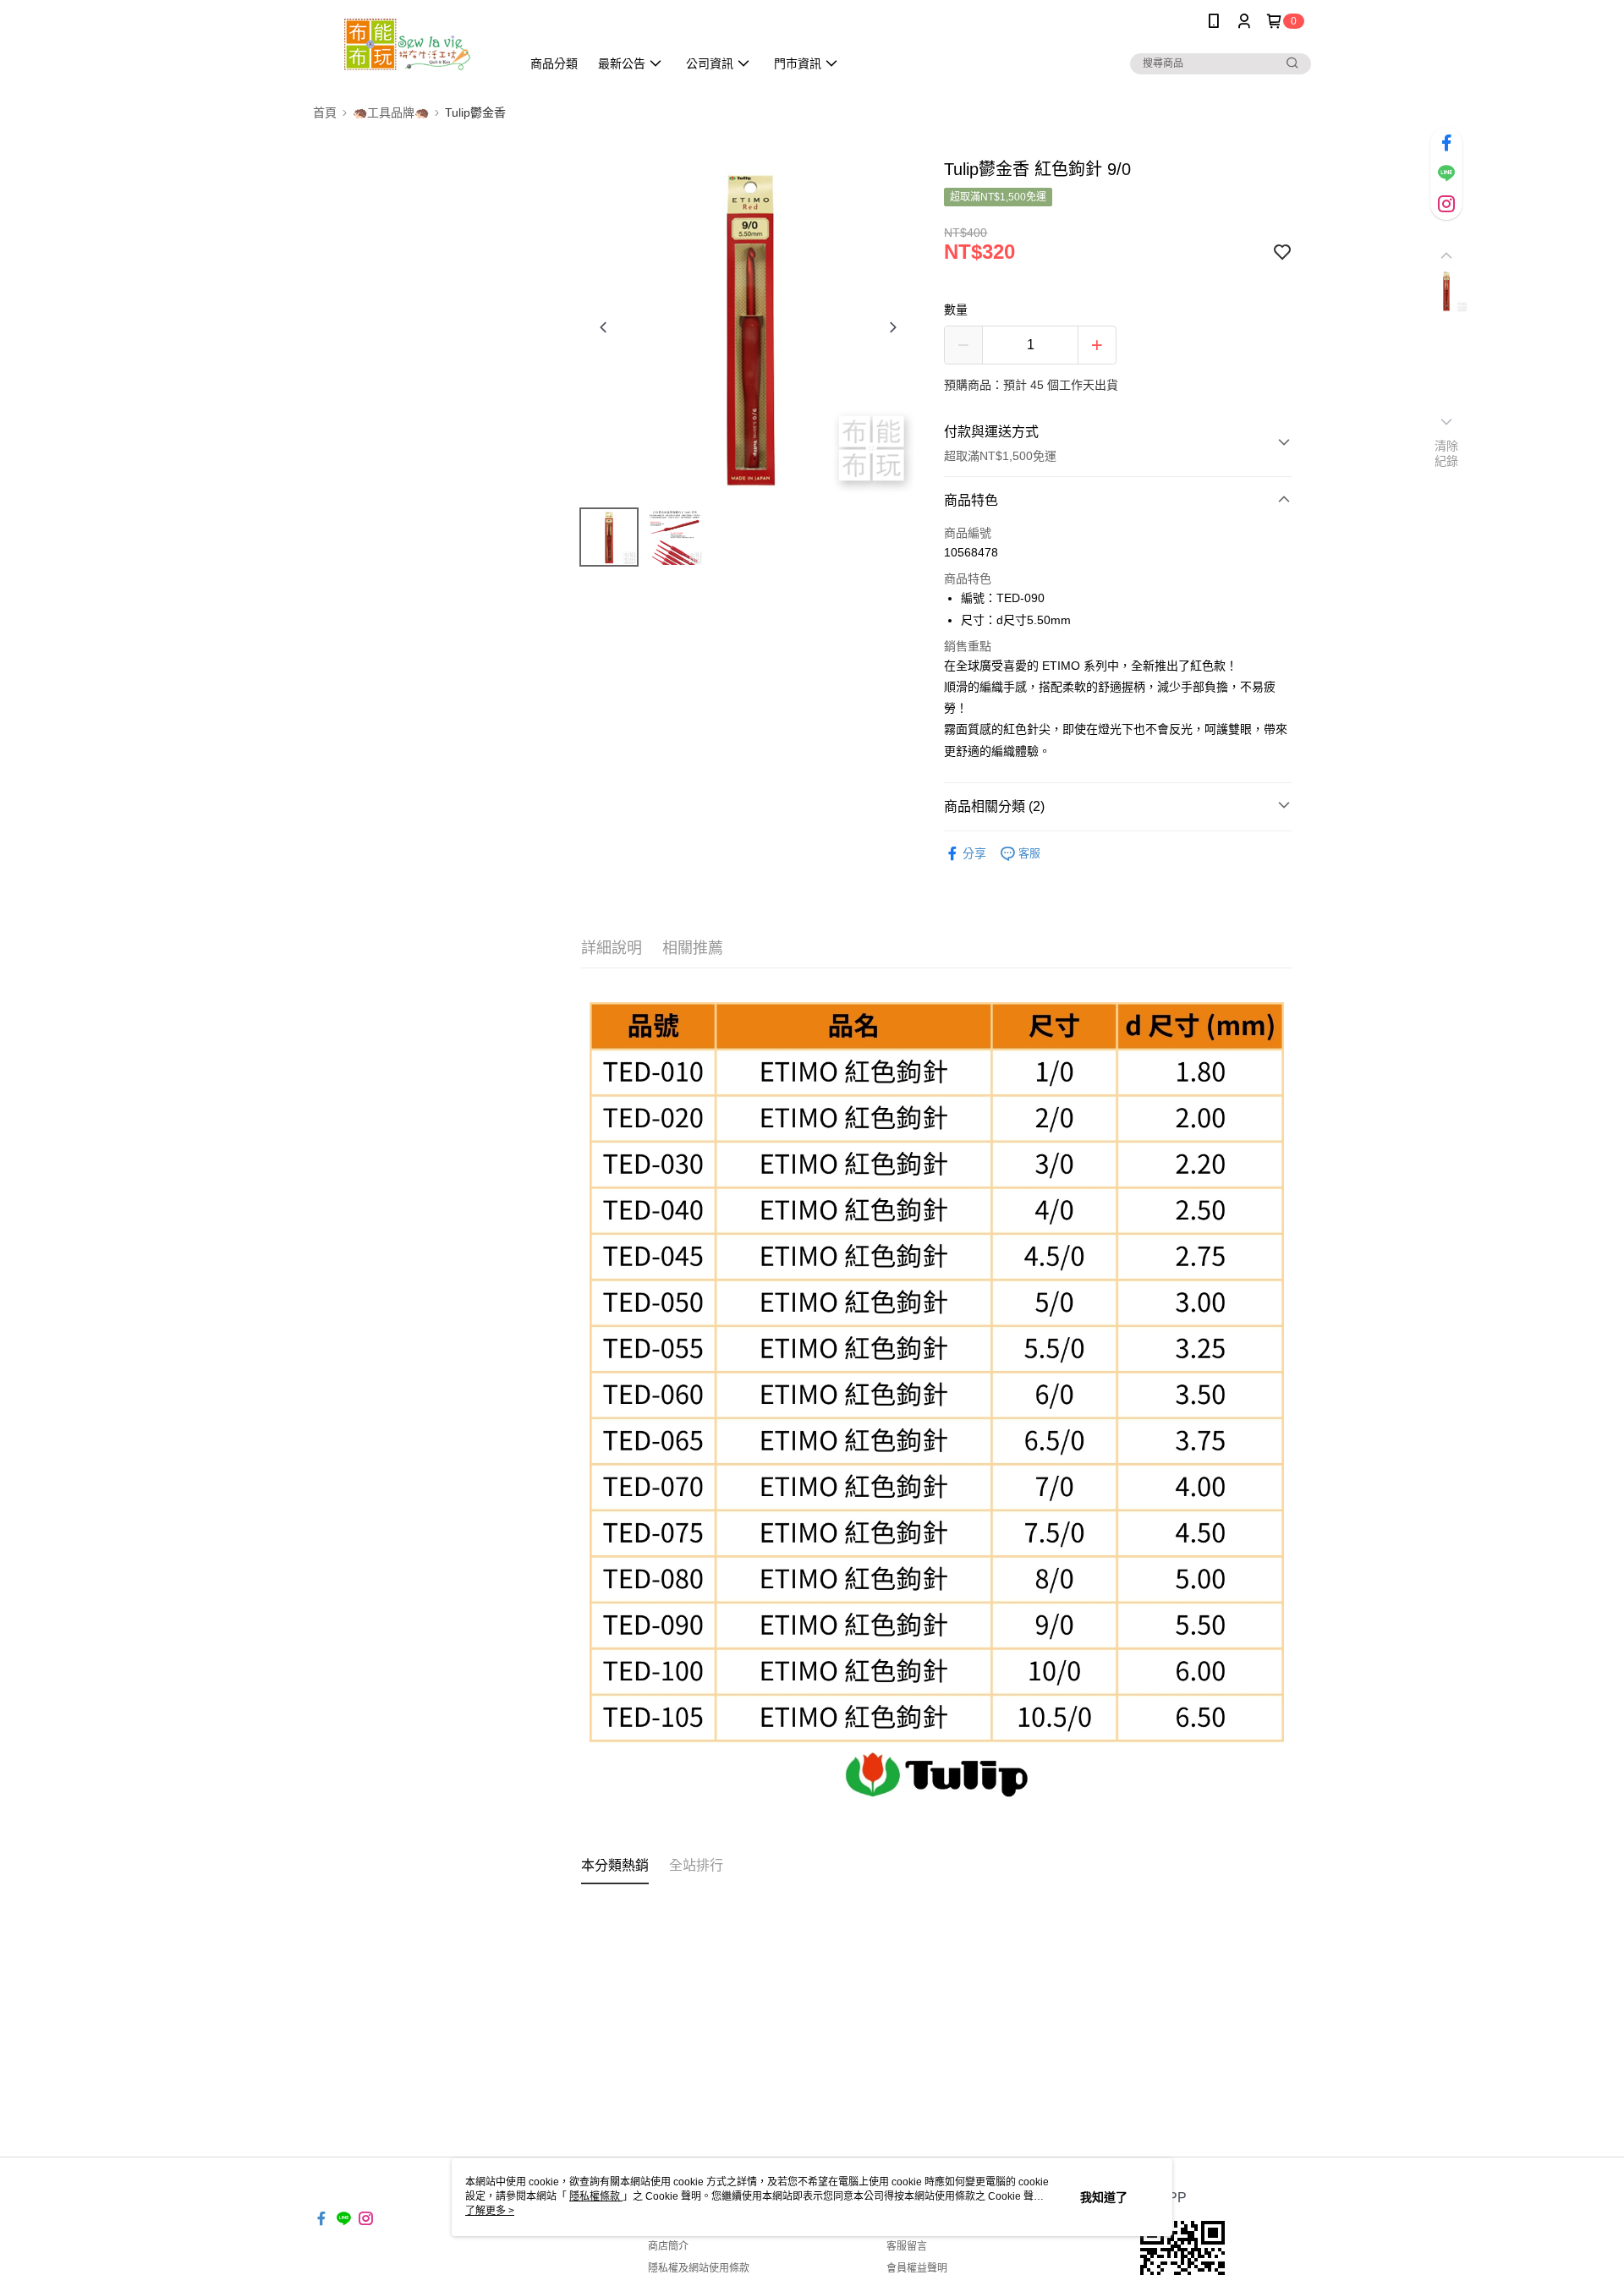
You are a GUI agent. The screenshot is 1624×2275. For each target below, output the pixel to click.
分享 (974, 853)
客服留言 (907, 2246)
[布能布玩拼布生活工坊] (407, 44)
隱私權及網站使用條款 (699, 2268)
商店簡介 (668, 2246)
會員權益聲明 (917, 2268)
